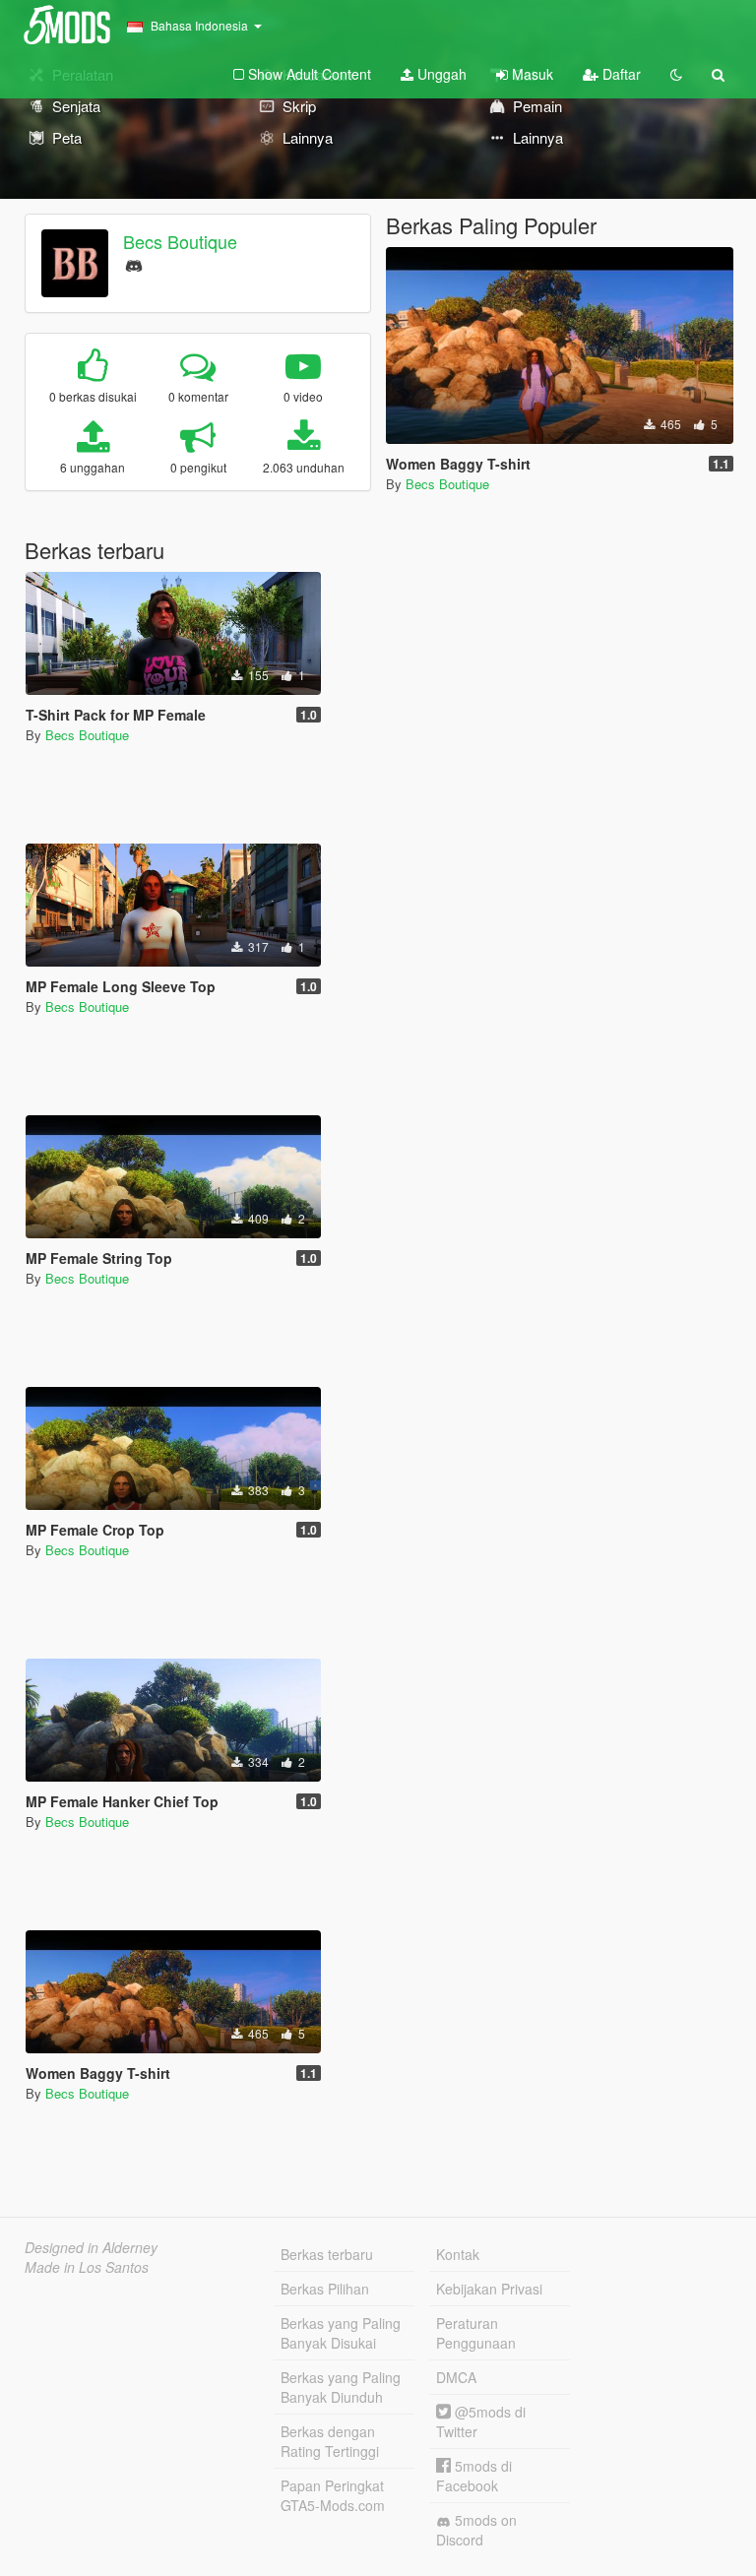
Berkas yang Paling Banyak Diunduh (341, 2387)
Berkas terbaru (327, 2254)
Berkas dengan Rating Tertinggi (330, 2441)
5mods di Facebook (474, 2476)
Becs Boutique (180, 241)
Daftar (620, 74)
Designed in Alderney (91, 2247)
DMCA (456, 2377)
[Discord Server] (134, 263)
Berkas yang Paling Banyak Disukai (341, 2333)
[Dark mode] (676, 74)
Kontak (458, 2254)
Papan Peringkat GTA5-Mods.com (333, 2495)
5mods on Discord (476, 2530)
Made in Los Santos (87, 2267)
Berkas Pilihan (325, 2289)
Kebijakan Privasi (489, 2289)
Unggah (440, 74)
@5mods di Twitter (481, 2421)
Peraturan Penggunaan (476, 2333)
